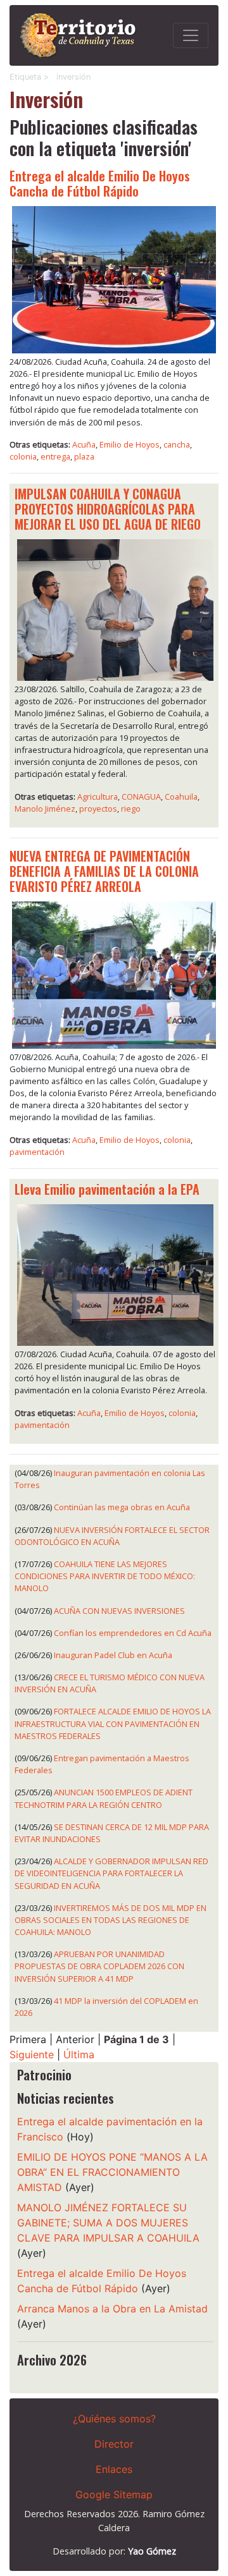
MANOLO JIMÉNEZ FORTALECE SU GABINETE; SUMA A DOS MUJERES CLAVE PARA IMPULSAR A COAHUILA (108, 2223)
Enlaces (114, 2469)
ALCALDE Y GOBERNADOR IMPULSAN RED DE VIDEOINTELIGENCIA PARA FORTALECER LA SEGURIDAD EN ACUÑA (111, 1873)
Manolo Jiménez (45, 809)
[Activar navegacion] (191, 35)
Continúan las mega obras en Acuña (122, 1507)
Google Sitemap (114, 2494)
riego (131, 809)
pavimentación (37, 1152)
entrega (55, 456)
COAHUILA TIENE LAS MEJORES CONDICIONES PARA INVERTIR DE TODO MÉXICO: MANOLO (105, 1576)
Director (114, 2444)
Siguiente (32, 2054)
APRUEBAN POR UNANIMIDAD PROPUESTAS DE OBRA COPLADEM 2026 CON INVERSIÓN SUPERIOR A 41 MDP (99, 1966)
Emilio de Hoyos (130, 444)
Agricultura (98, 797)
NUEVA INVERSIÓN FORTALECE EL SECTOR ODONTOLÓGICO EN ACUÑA (112, 1536)
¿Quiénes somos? (114, 2419)
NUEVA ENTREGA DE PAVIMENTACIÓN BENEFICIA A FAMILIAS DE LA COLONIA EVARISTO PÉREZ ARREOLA (104, 871)
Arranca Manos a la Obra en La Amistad (112, 2309)
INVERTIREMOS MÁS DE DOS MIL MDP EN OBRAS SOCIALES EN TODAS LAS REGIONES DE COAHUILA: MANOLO (111, 1920)
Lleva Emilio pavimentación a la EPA (107, 1189)
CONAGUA (141, 797)
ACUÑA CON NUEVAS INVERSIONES (119, 1611)
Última (79, 2054)
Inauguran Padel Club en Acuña (113, 1655)
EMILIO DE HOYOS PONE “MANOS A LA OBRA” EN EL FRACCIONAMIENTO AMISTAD (112, 2172)
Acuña (84, 444)
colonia (23, 456)
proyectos (98, 809)
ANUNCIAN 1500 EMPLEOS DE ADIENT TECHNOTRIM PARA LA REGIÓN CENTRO (104, 1798)
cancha (177, 444)
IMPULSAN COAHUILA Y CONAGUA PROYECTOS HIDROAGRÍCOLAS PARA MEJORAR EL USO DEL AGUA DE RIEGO (108, 509)
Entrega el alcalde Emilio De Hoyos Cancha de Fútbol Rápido (100, 183)
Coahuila (181, 797)
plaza (84, 456)
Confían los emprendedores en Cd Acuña (133, 1633)
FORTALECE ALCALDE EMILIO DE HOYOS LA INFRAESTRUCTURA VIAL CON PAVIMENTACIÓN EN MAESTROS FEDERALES (113, 1723)
